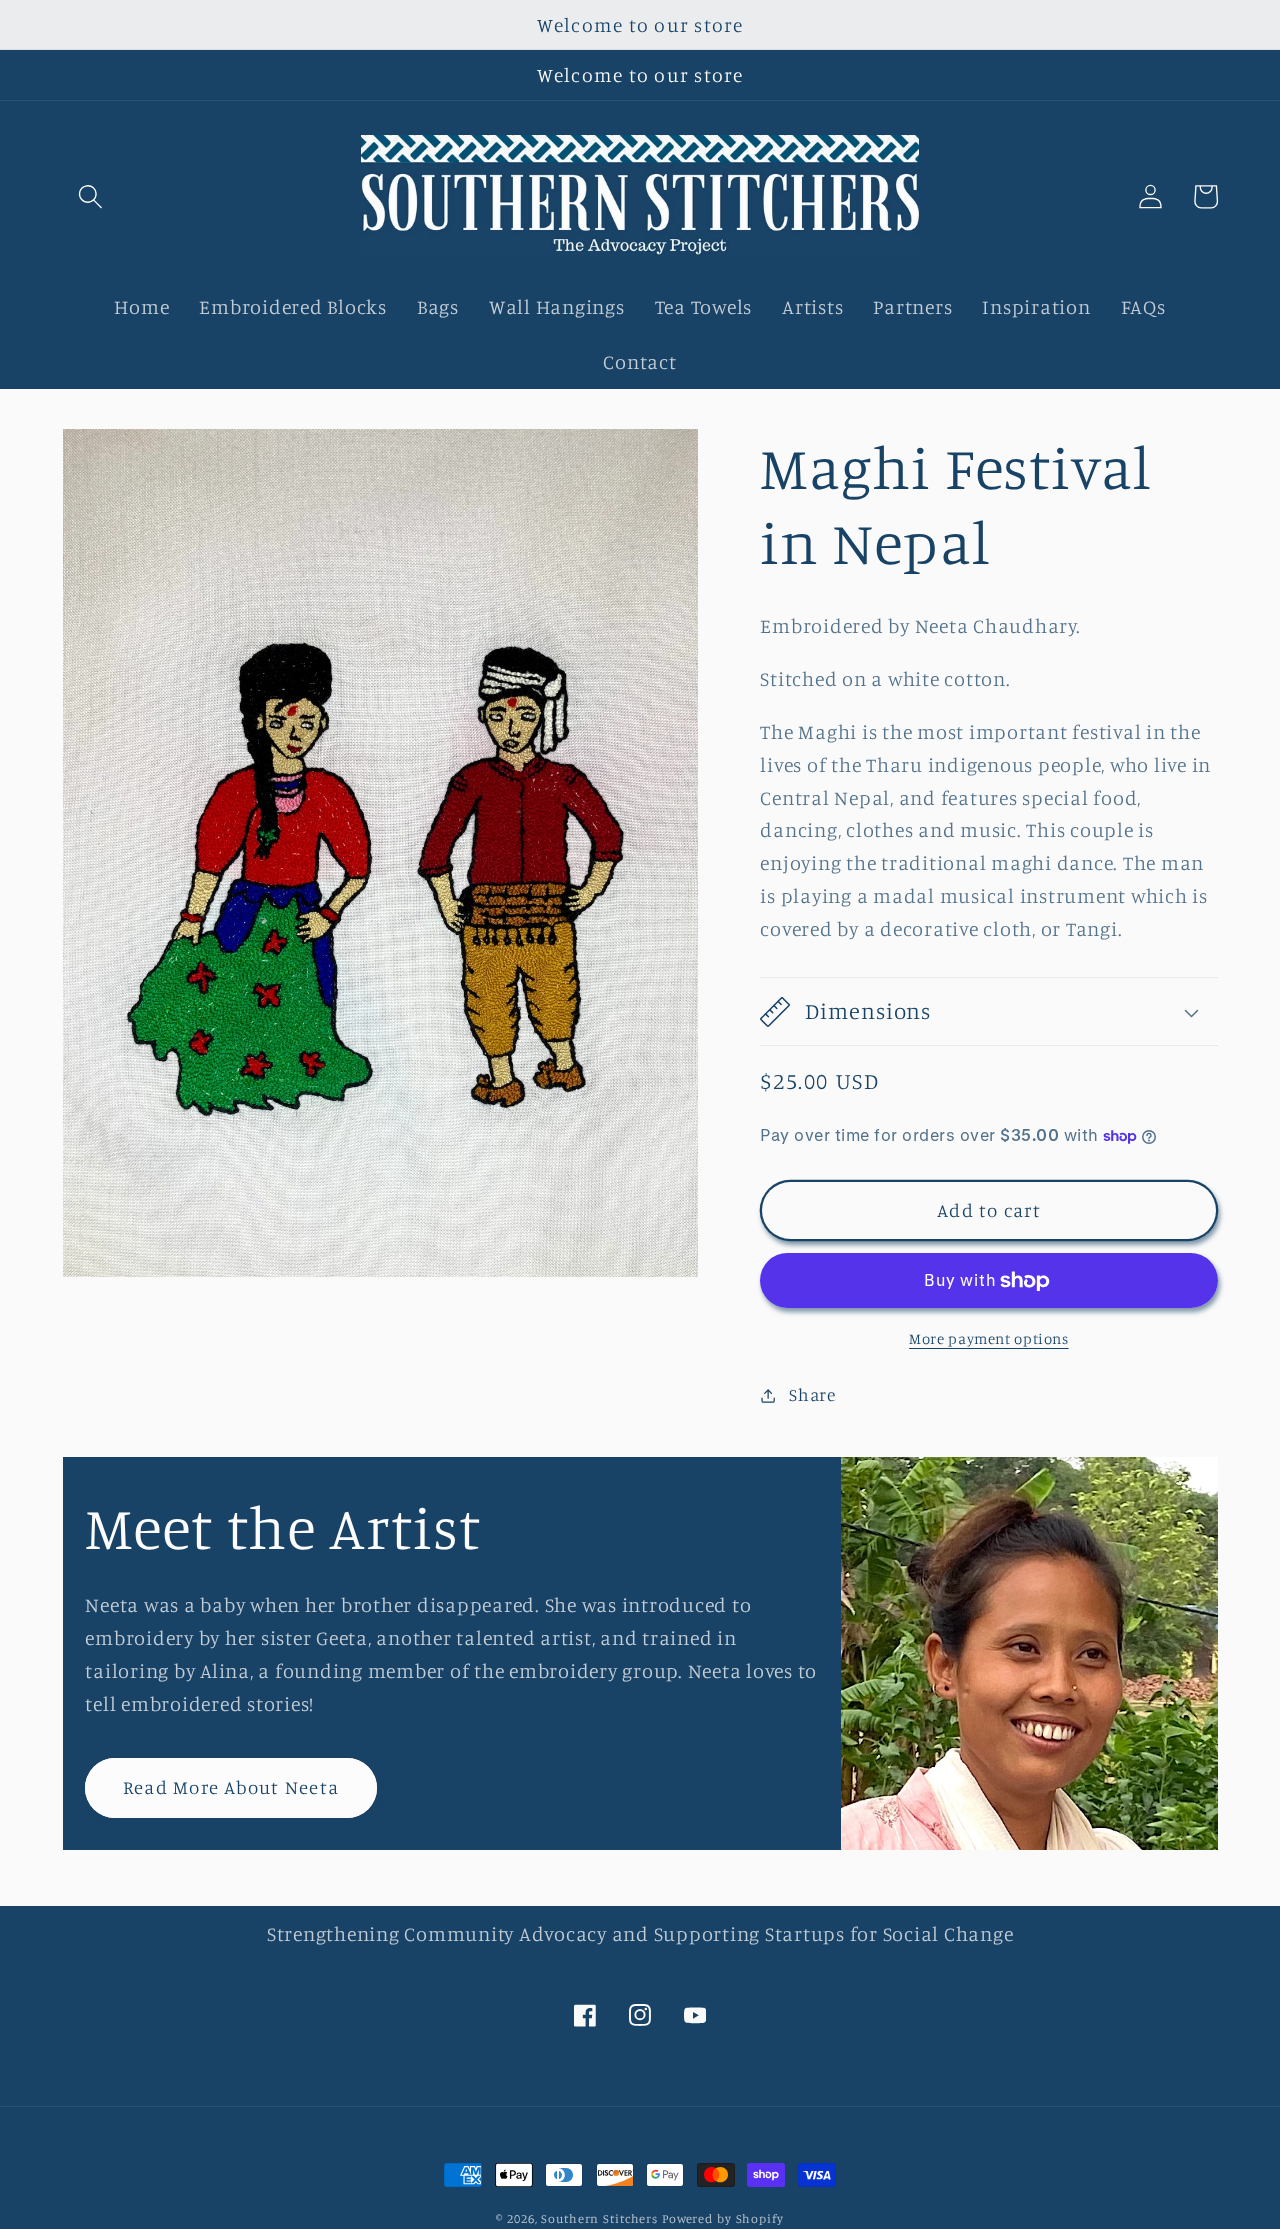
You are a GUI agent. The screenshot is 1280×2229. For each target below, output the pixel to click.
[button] (90, 196)
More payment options (989, 1338)
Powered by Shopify (723, 2218)
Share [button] (812, 1394)
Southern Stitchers (599, 2218)
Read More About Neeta (231, 1787)
